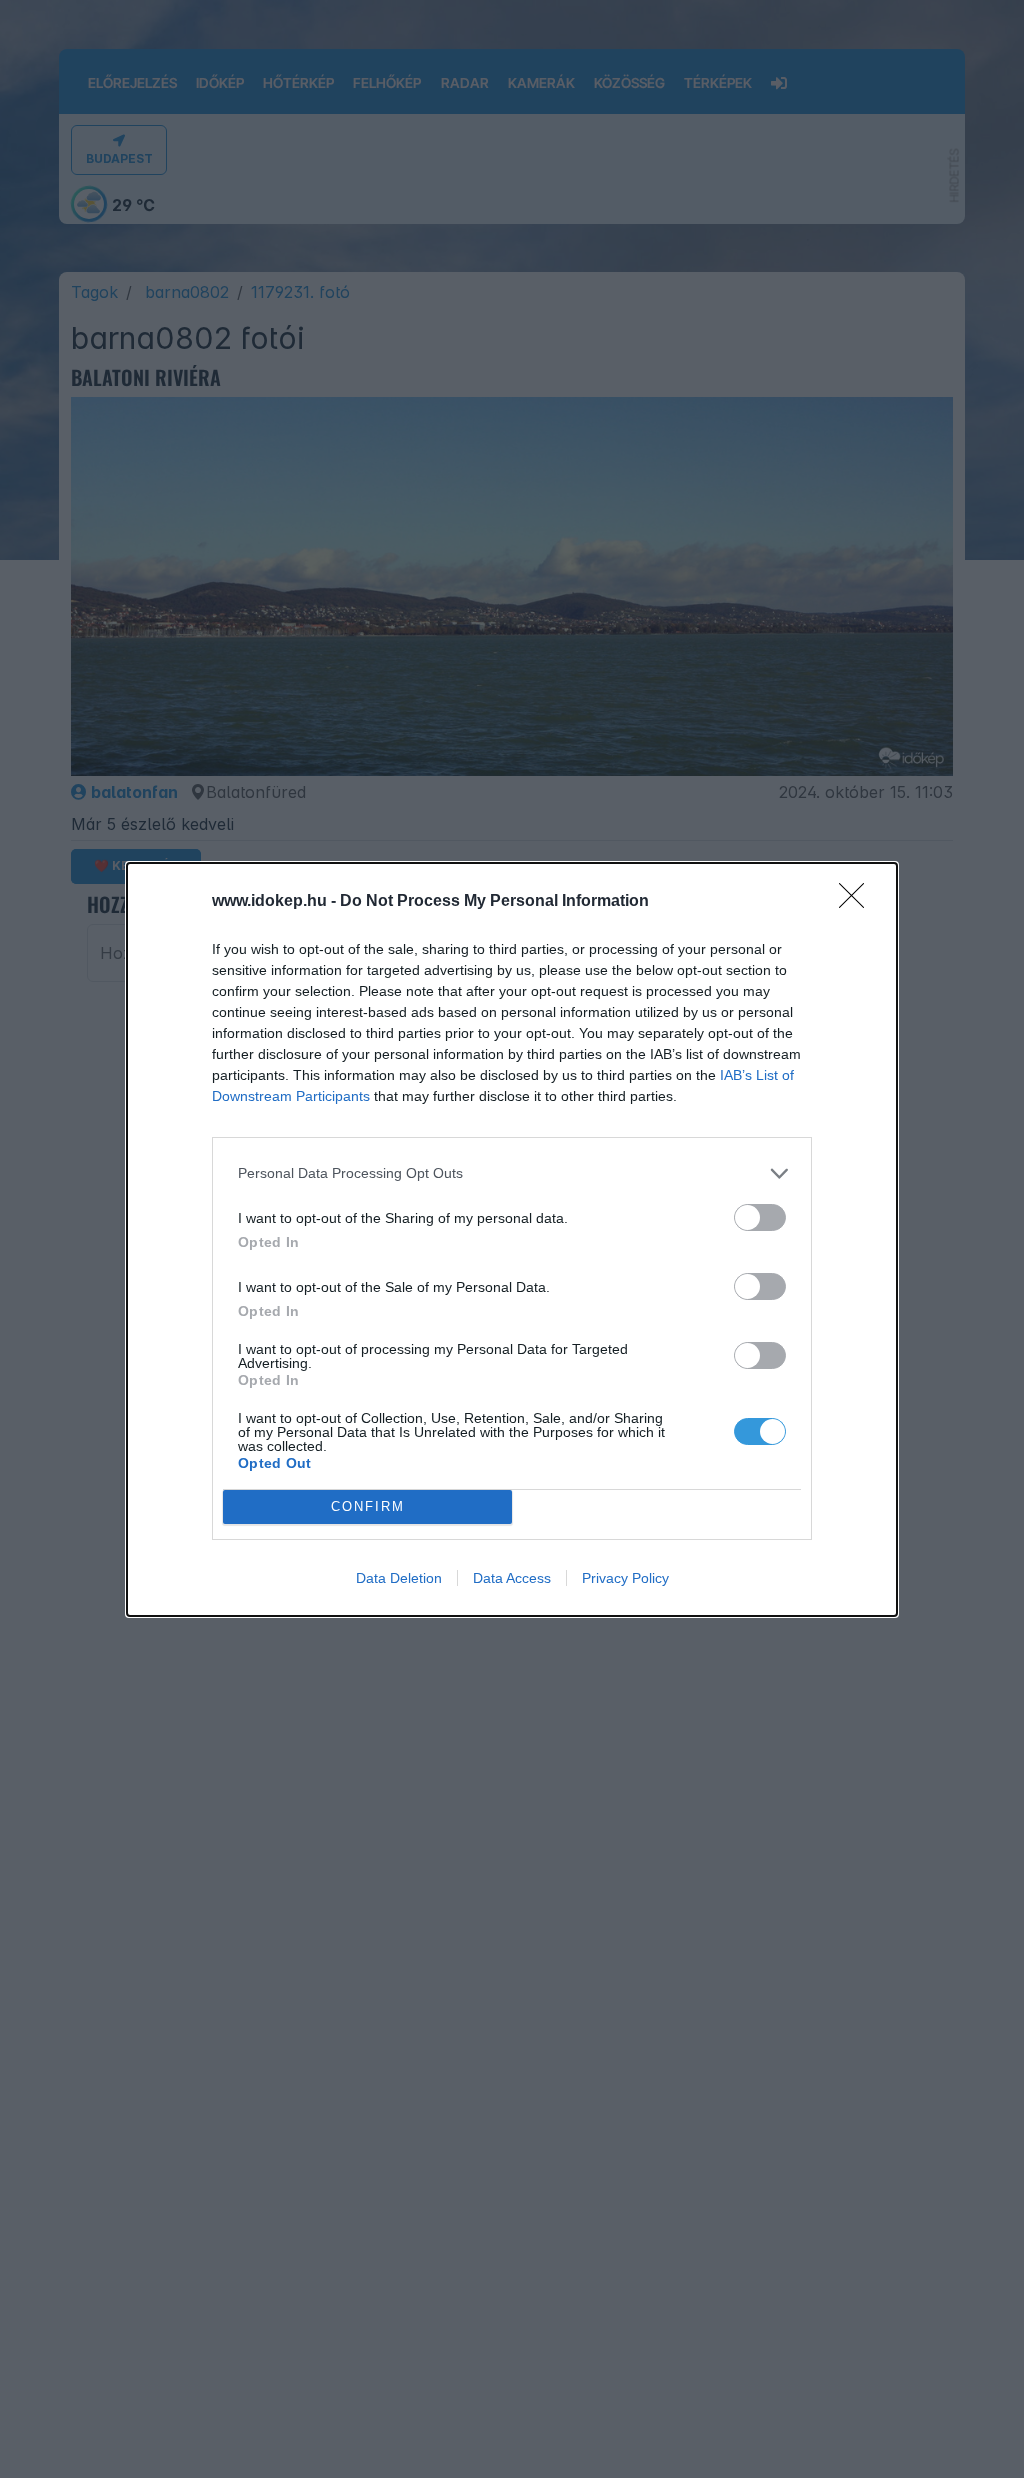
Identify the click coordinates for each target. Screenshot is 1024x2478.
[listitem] (512, 1173)
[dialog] (512, 1239)
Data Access (512, 1578)
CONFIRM (368, 1506)
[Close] (858, 902)
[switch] (760, 1217)
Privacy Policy (625, 1578)
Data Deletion (399, 1578)
